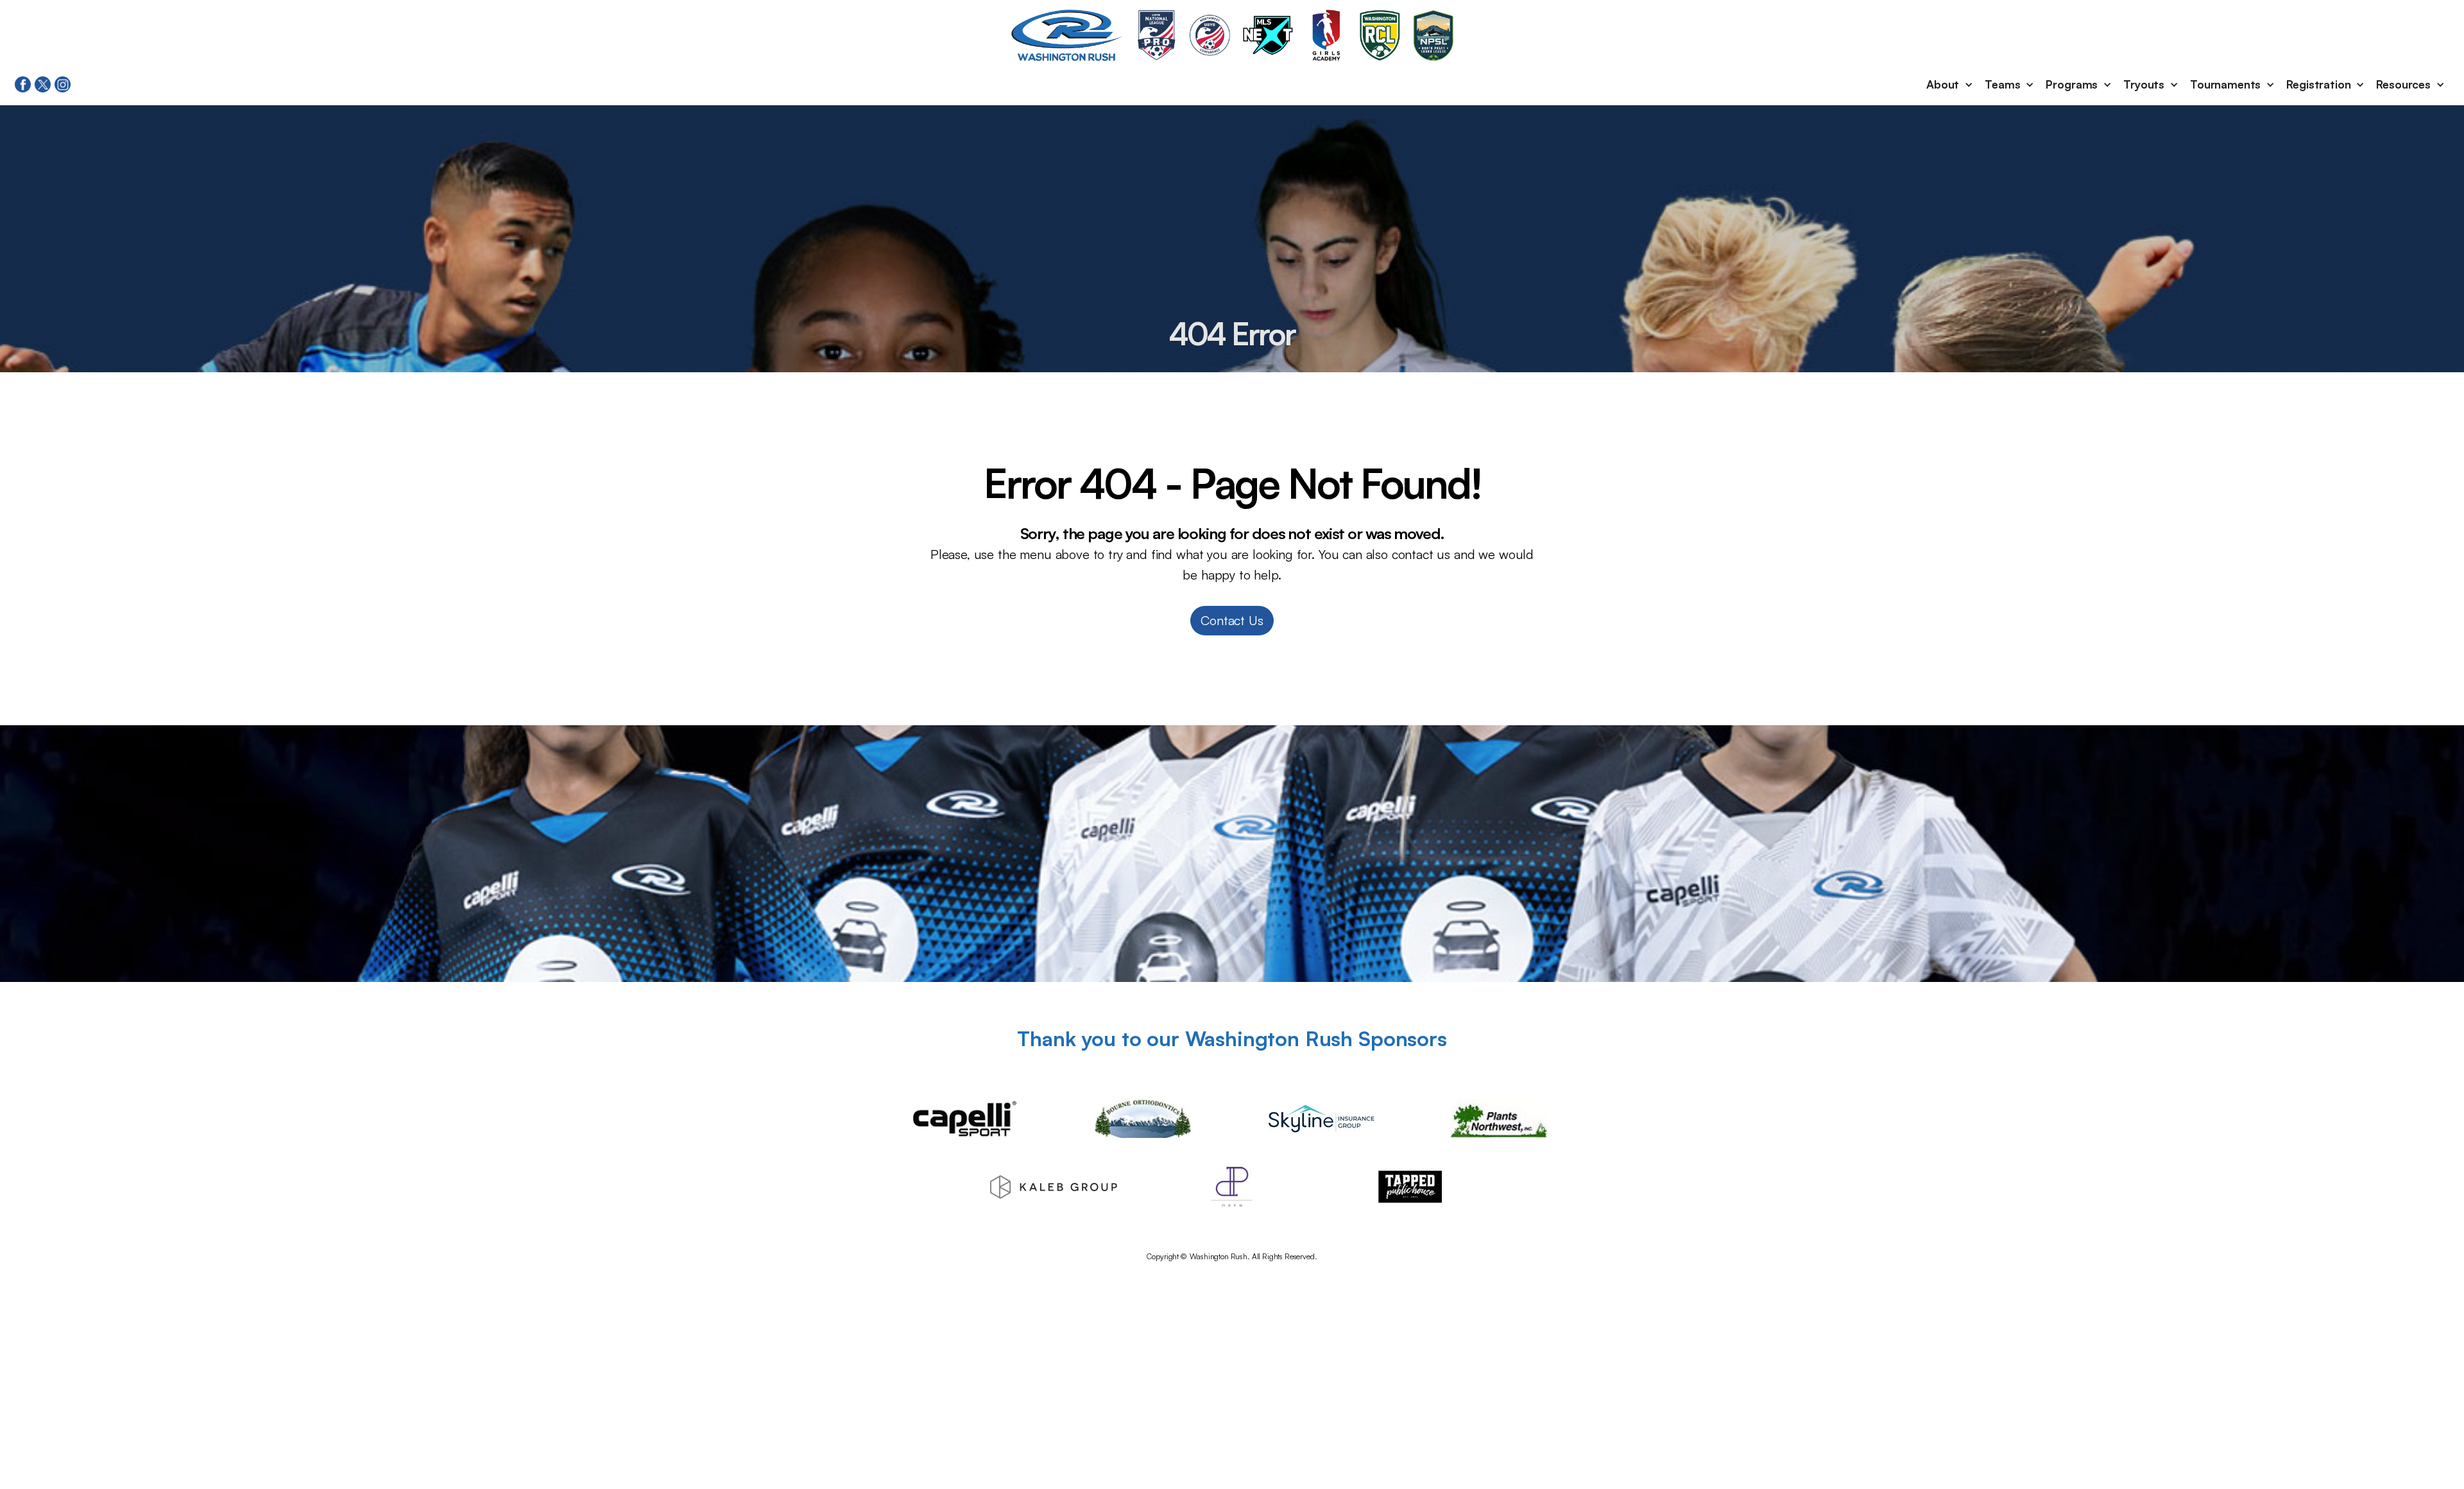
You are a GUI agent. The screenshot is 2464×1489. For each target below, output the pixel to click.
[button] (1950, 85)
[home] (1068, 35)
